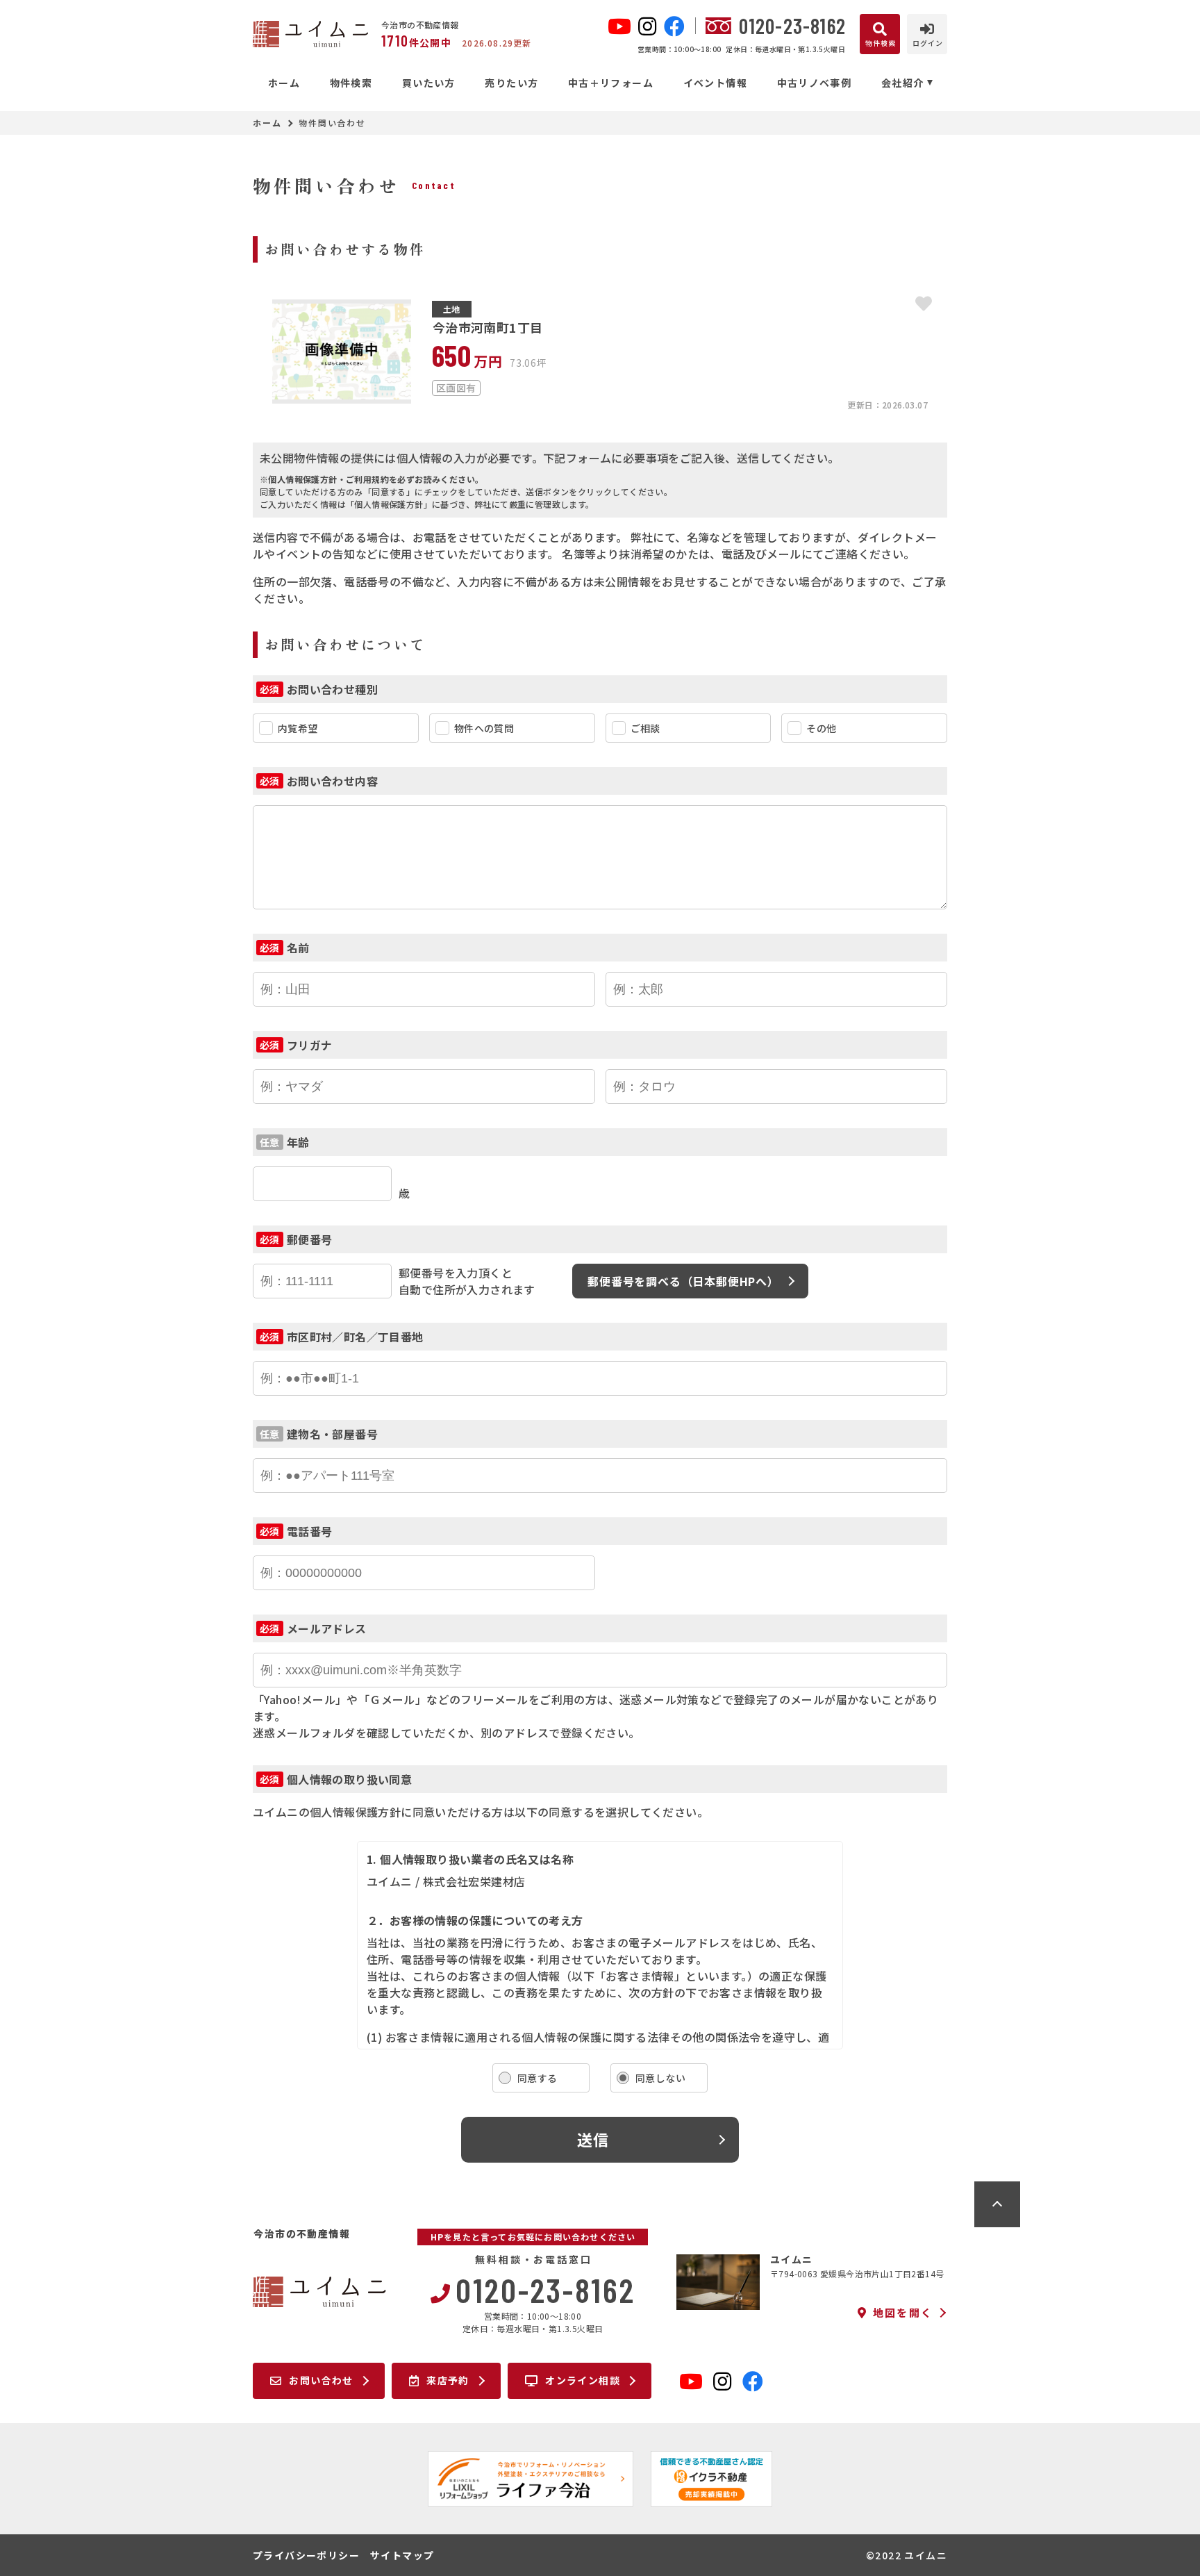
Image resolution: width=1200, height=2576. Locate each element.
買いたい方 (428, 83)
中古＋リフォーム (611, 83)
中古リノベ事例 (814, 83)
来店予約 (448, 2380)
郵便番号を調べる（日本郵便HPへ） (683, 1281)
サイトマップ (402, 2555)
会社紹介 (903, 83)
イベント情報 (715, 83)
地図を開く (903, 2313)
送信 (593, 2139)
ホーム (284, 83)
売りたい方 (511, 83)
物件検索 (351, 83)
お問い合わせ (321, 2380)
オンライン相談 (583, 2380)
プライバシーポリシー (306, 2555)
